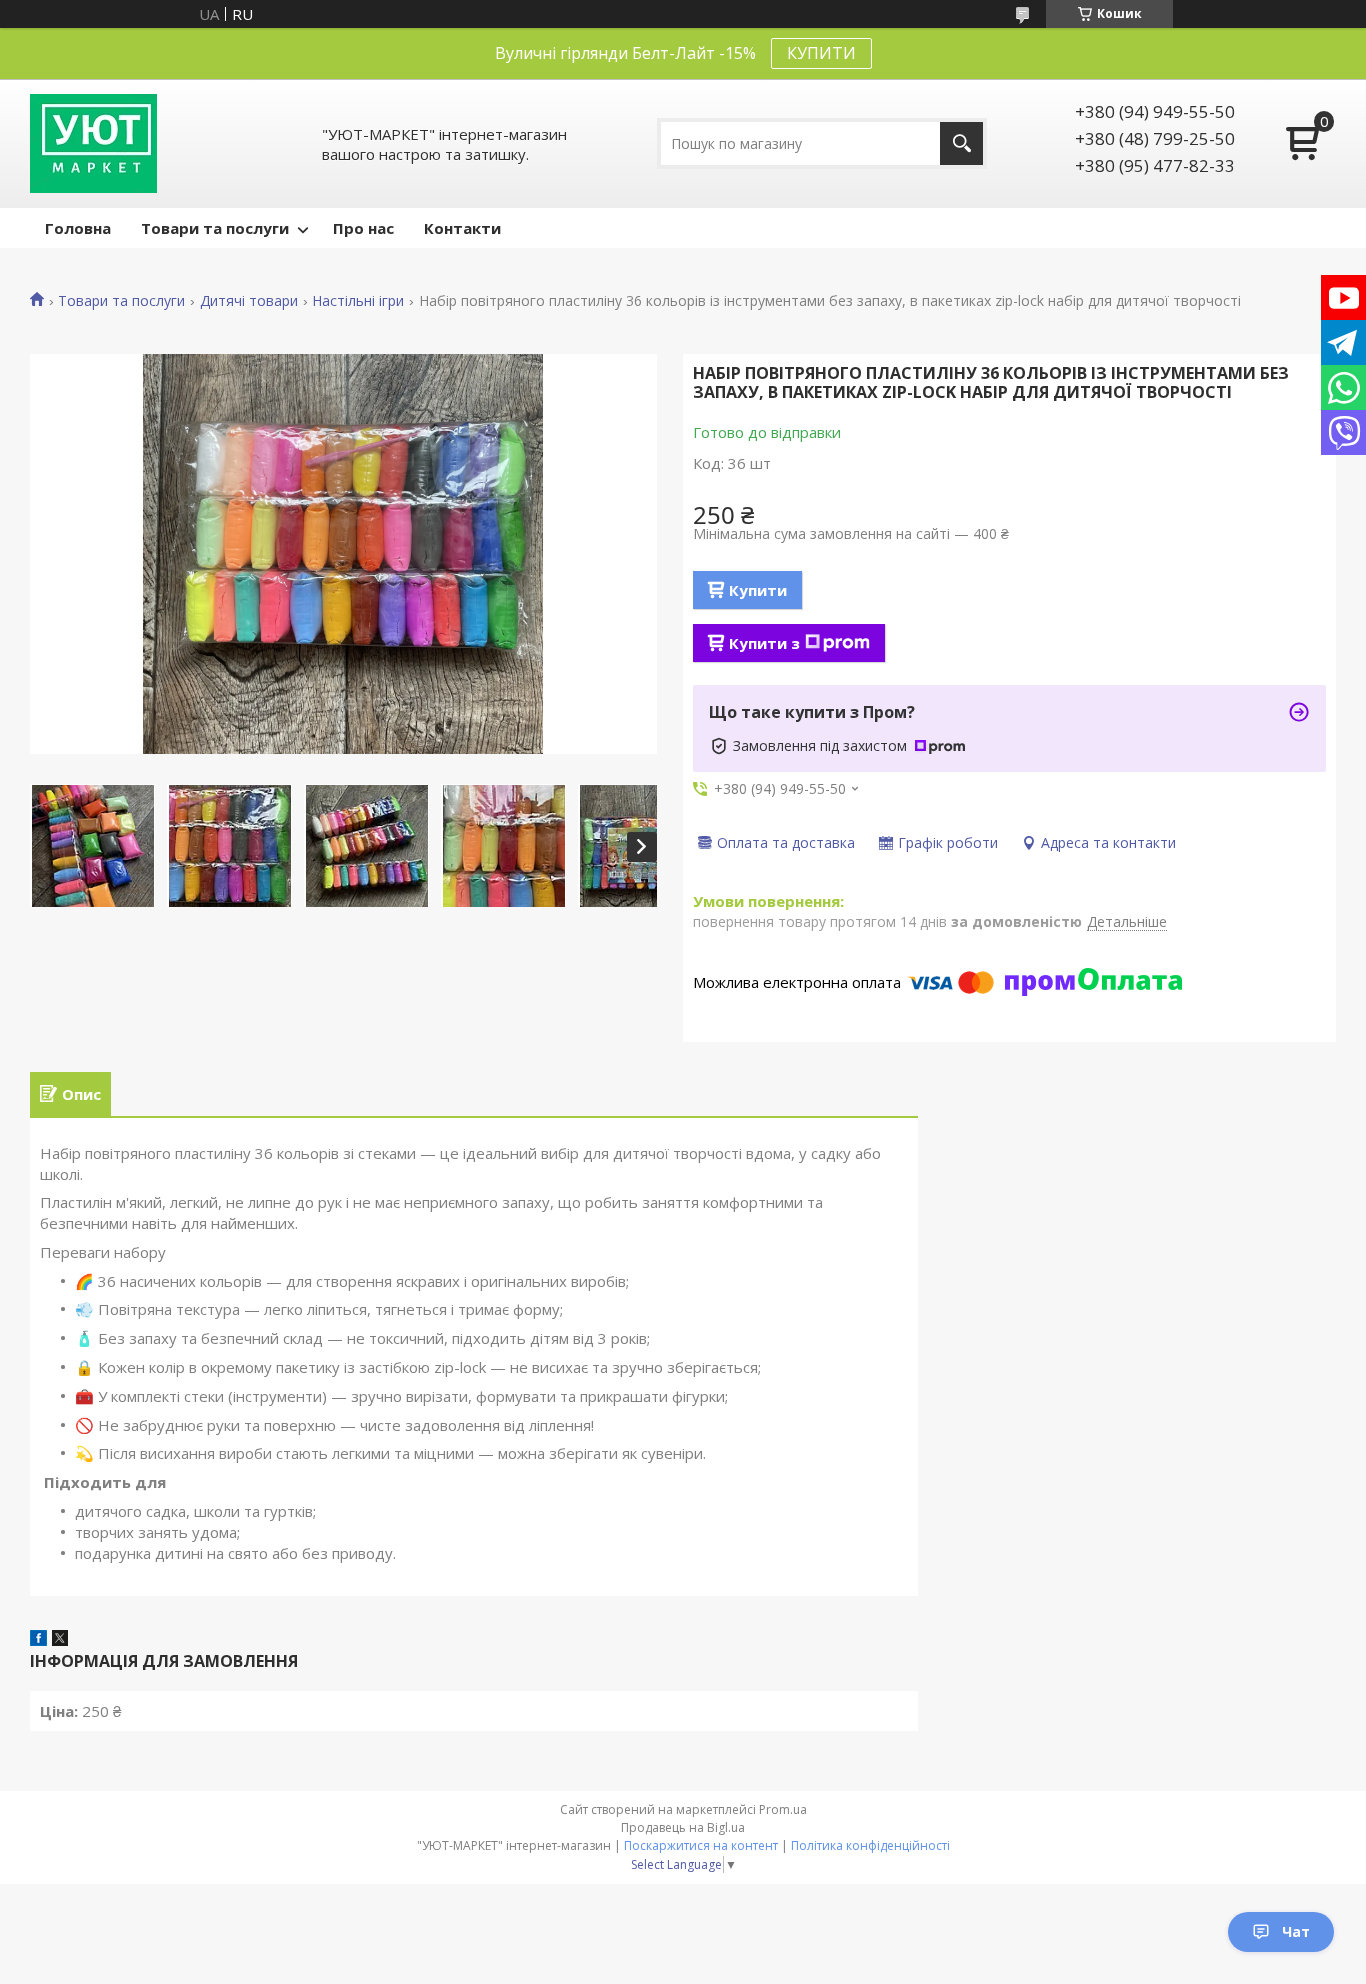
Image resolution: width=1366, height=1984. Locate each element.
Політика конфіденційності (870, 1845)
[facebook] (38, 1640)
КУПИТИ (821, 53)
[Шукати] (961, 143)
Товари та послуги (215, 228)
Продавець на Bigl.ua (683, 1827)
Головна (78, 228)
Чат (1296, 1931)
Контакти (462, 228)
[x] (60, 1640)
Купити (758, 590)
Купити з (764, 643)
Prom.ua (783, 1809)
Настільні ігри (358, 301)
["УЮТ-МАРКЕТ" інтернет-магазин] (93, 143)
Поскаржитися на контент (701, 1845)
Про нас (363, 228)
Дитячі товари (249, 301)
